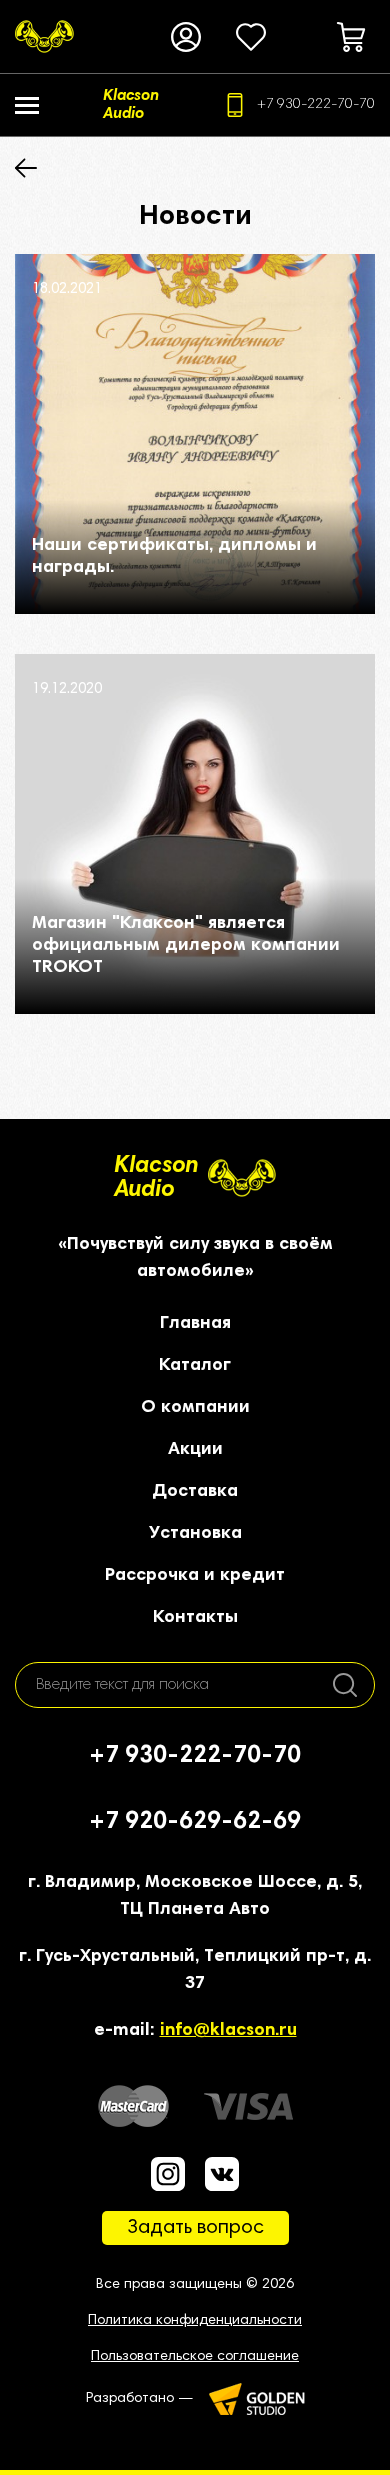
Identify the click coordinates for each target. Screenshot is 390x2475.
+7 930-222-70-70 (316, 105)
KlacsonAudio (156, 1178)
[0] (251, 37)
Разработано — (140, 2399)
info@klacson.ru (228, 2031)
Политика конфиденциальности (195, 2321)
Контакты (195, 1618)
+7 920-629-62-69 (195, 1822)
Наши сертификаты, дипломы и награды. (174, 557)
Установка (195, 1534)
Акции (195, 1450)
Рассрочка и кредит (195, 1576)
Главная (195, 1324)
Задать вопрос (195, 2228)
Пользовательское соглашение (195, 2357)
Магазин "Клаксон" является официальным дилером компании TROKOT (186, 946)
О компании (195, 1408)
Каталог (195, 1366)
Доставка (195, 1492)
